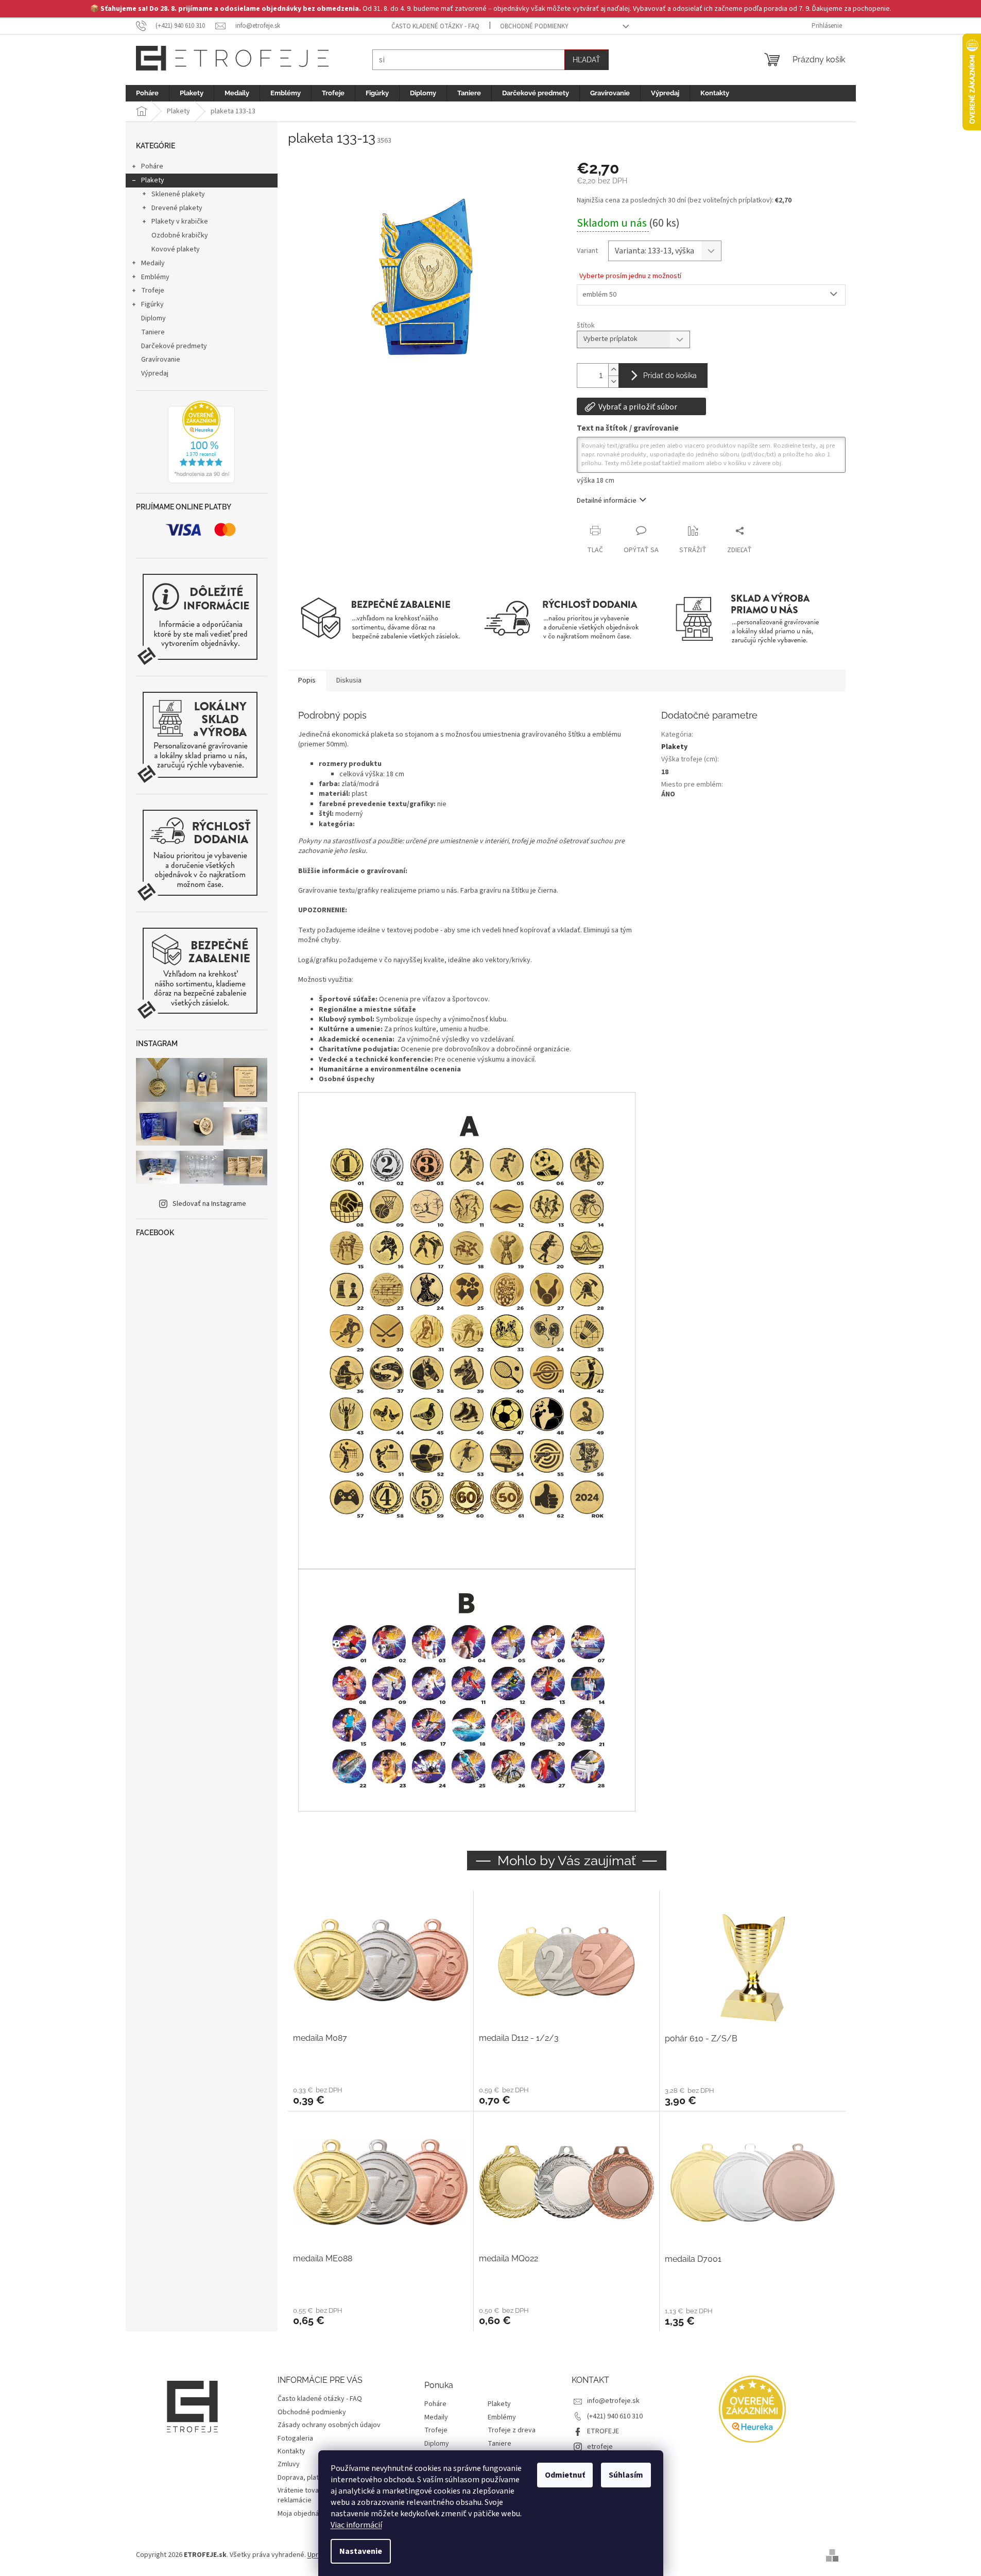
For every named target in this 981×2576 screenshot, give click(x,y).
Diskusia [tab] (349, 680)
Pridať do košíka (670, 376)
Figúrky (152, 304)
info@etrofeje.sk (613, 2401)
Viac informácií (356, 2525)
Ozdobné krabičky (180, 235)
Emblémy (155, 277)
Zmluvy (289, 2464)
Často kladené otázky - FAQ (435, 26)
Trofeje (153, 291)
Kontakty (291, 2451)
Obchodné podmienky (534, 26)
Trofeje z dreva (512, 2430)
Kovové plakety (176, 249)
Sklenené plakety (178, 194)
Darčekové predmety (174, 346)
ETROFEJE (603, 2431)
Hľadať (587, 60)
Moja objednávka (304, 2514)
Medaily (153, 263)
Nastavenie (361, 2551)
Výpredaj (155, 373)
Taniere (153, 332)
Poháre (152, 166)
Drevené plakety (177, 208)
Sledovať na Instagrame (209, 1204)
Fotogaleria (295, 2438)
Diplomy (153, 318)
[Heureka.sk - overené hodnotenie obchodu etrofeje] (201, 442)
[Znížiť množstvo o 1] (613, 381)
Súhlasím (626, 2475)
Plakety (153, 180)
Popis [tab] (307, 680)
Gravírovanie (161, 360)
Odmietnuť (565, 2475)
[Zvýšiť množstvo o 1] (613, 370)
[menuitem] (147, 93)
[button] (381, 2095)
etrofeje (600, 2447)
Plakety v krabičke (180, 221)
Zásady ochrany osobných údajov (329, 2425)
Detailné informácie (607, 501)
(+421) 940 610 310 (615, 2416)
